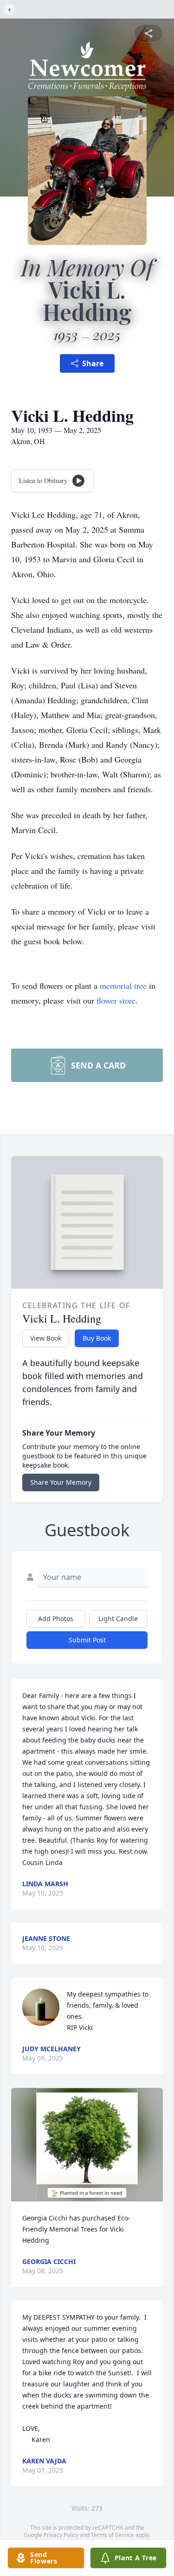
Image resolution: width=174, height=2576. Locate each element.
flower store (116, 1000)
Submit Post (87, 1640)
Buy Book (97, 1338)
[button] (87, 2145)
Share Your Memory (61, 1482)
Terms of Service (113, 2535)
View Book (46, 1338)
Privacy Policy (61, 2535)
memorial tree (123, 986)
